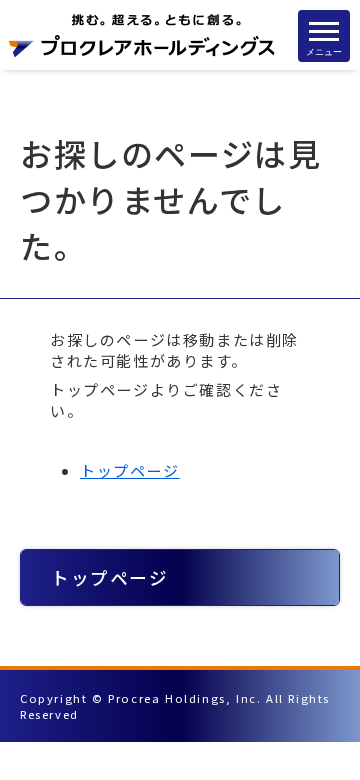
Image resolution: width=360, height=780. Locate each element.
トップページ (130, 470)
